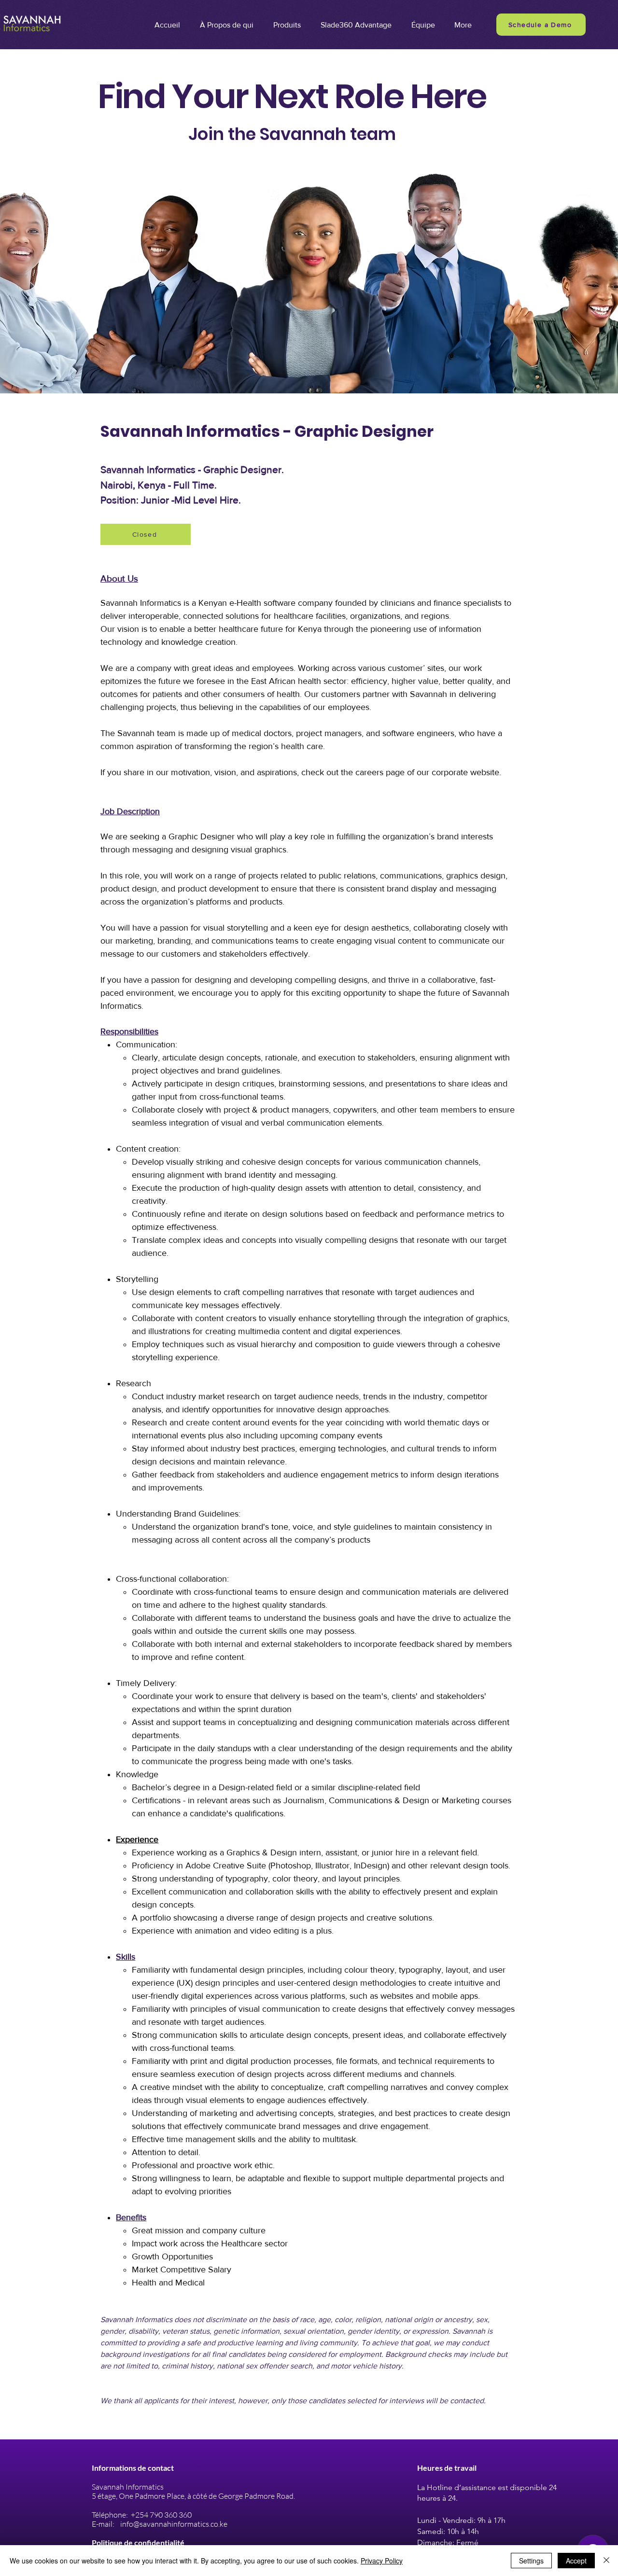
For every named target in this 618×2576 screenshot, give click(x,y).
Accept (576, 2561)
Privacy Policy (382, 2561)
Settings (531, 2561)
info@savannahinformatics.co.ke (174, 2524)
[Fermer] (606, 2561)
